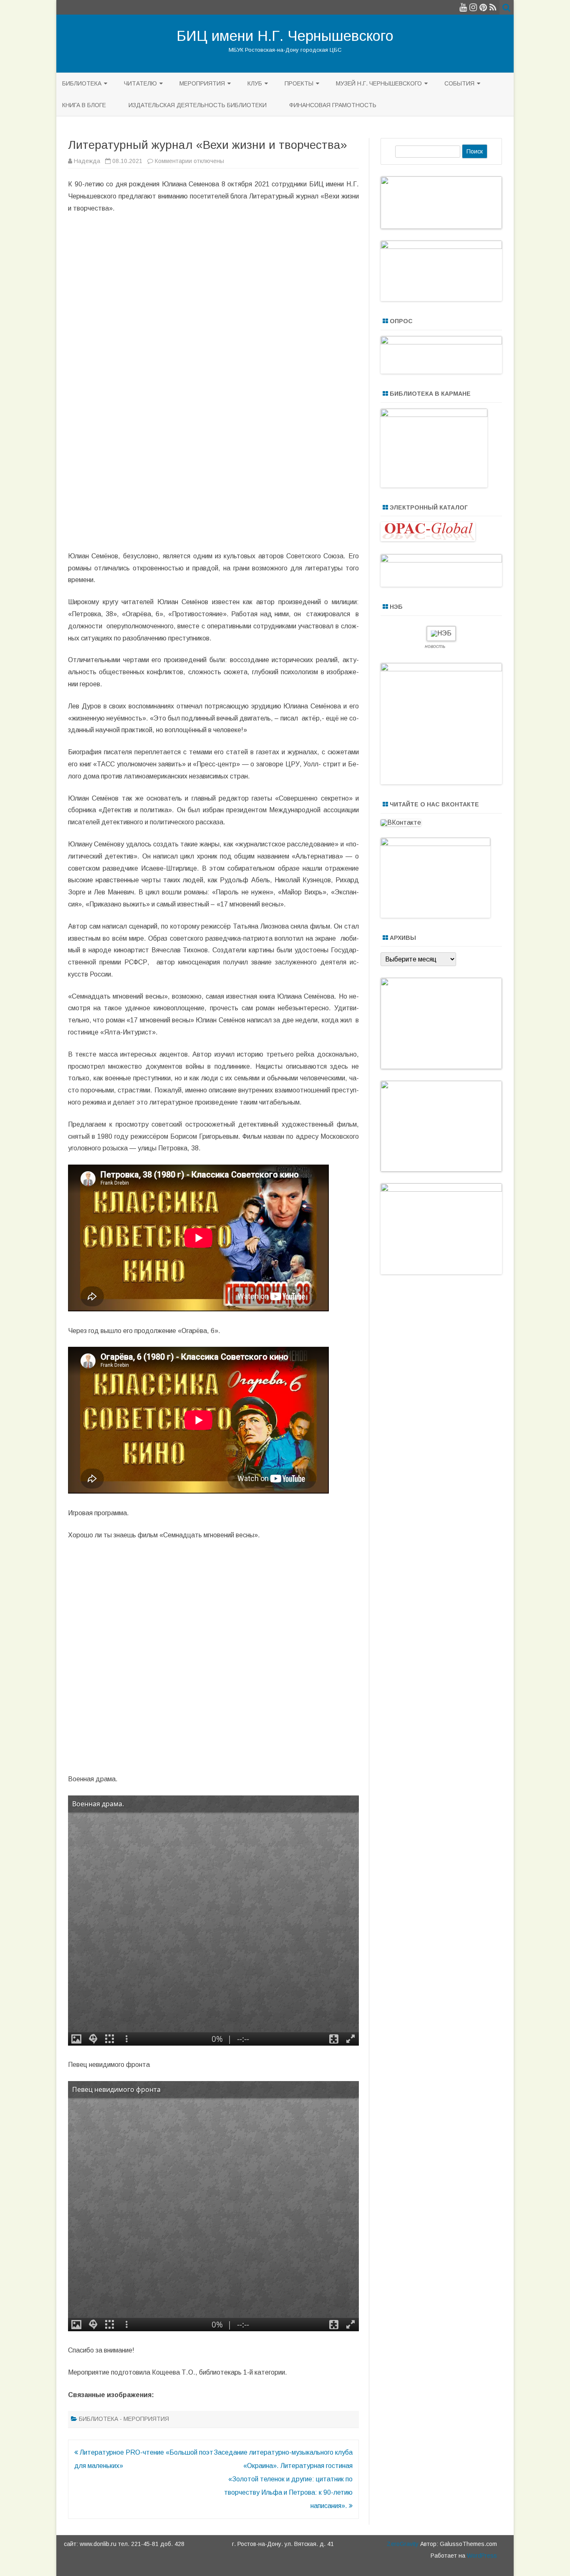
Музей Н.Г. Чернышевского (379, 83)
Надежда (87, 161)
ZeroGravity (403, 2544)
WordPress (481, 2556)
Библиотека (82, 83)
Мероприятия (202, 83)
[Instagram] (473, 7)
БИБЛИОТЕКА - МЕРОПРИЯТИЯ (124, 2419)
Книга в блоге (84, 105)
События (459, 83)
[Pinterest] (483, 7)
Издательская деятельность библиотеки (198, 105)
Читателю (140, 83)
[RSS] (493, 7)
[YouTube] (463, 7)
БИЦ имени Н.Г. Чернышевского (285, 36)
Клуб (255, 83)
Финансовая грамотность (333, 105)
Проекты (299, 83)
